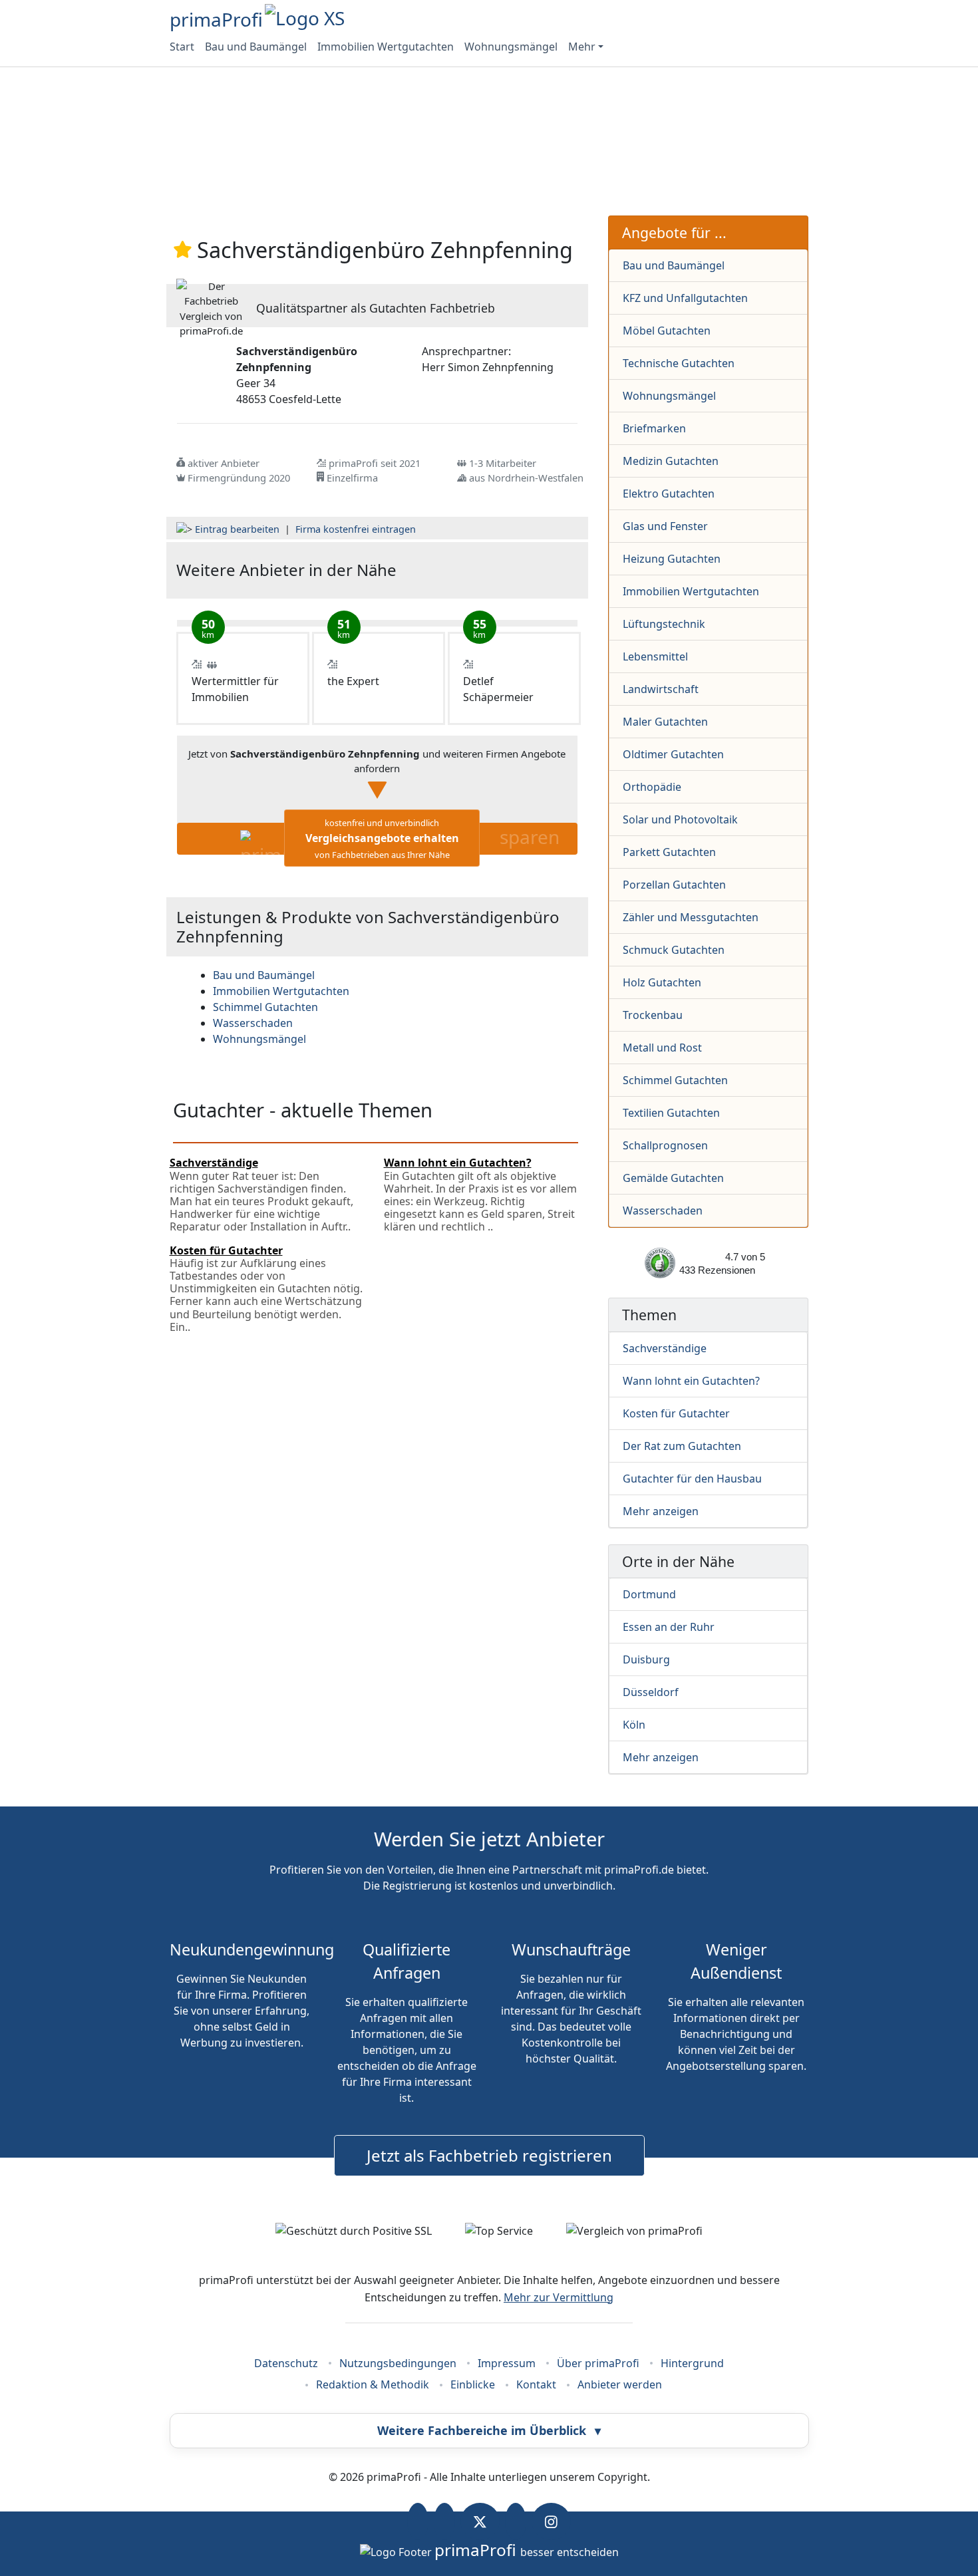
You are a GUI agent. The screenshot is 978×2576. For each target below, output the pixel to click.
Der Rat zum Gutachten (682, 1446)
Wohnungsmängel (511, 47)
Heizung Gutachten (672, 559)
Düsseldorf (651, 1692)
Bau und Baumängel (256, 47)
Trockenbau (653, 1015)
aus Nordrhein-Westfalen (526, 478)
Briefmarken (654, 428)
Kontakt (536, 2384)
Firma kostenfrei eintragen (356, 529)
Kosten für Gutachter (676, 1413)
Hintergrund (692, 2363)
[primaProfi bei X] (480, 2521)
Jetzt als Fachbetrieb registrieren (489, 2155)
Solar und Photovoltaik (680, 819)
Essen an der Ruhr (669, 1627)
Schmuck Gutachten (674, 950)
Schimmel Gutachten (675, 1080)
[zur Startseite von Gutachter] (511, 570)
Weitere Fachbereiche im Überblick (489, 2430)
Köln (634, 1725)
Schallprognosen (665, 1145)
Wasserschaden (663, 1211)
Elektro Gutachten (669, 494)
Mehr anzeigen (661, 1511)
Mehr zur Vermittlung (559, 2297)
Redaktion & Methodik (373, 2384)
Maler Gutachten (665, 722)
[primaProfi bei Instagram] (551, 2521)
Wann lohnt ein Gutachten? (691, 1381)
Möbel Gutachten (667, 331)
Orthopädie (652, 787)
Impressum (507, 2363)
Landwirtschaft (661, 689)
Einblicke (473, 2384)
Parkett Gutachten (669, 852)
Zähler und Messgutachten (691, 917)
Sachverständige (665, 1348)
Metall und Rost (662, 1048)
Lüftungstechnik (664, 624)
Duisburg (646, 1659)
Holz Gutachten (662, 982)
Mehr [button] (582, 47)
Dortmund (649, 1594)
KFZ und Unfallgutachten (685, 298)
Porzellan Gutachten (674, 885)
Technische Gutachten (679, 363)
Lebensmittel (655, 656)
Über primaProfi (598, 2363)
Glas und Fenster (665, 526)
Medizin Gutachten (671, 461)
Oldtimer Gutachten (673, 754)
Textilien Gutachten (671, 1113)
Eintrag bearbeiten (237, 529)
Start (182, 47)
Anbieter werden (620, 2384)
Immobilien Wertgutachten (386, 47)
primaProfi (216, 19)
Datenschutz (286, 2363)
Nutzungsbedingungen (398, 2363)
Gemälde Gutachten (673, 1178)
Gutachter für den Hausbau (692, 1479)
